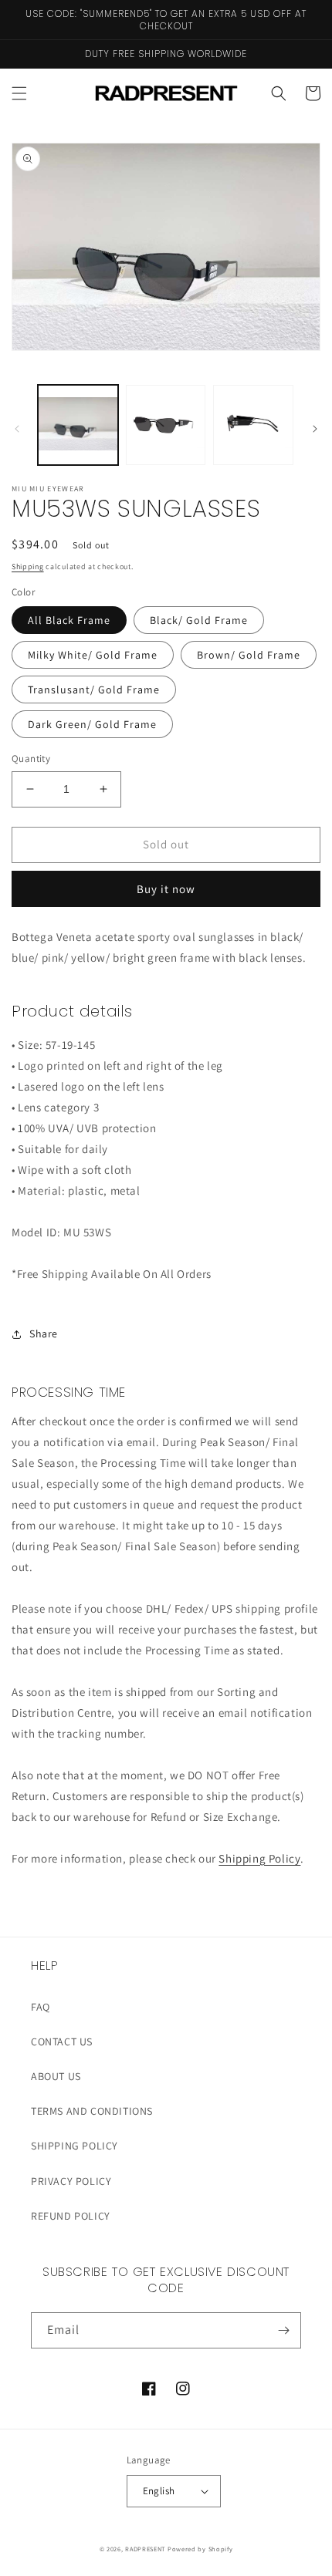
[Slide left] (17, 429)
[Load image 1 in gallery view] (78, 425)
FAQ (41, 2007)
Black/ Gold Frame (199, 620)
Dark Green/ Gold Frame (92, 724)
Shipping (28, 566)
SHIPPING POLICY (75, 2146)
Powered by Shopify (200, 2549)
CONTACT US (62, 2042)
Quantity (31, 759)
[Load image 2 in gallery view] (166, 425)
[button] (19, 93)
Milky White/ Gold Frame (93, 655)
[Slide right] (315, 429)
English (159, 2491)
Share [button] (44, 1334)
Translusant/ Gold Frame (94, 690)
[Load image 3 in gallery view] (253, 425)
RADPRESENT (145, 2549)
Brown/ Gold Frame (249, 655)
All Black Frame (69, 620)
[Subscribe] (283, 2330)
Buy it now (166, 889)
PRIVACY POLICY (71, 2181)
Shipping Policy (259, 1858)
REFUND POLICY (71, 2216)
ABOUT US (56, 2076)
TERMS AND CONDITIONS (92, 2111)
